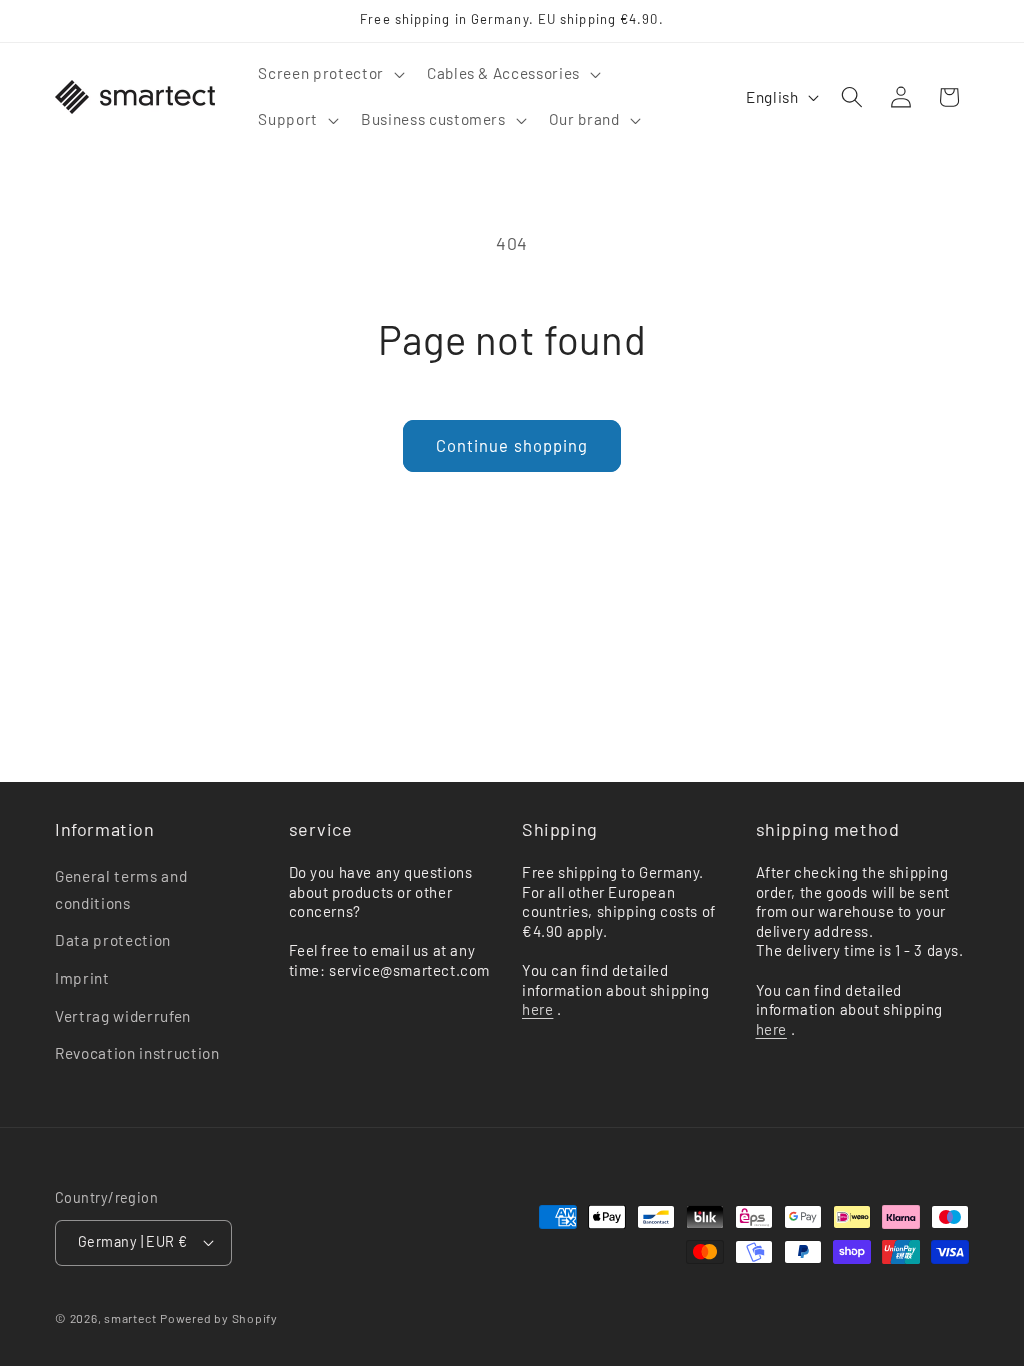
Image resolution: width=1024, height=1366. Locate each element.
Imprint (82, 978)
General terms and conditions (121, 889)
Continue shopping (512, 445)
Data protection (113, 940)
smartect (130, 1318)
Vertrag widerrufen (123, 1016)
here (537, 1009)
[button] (329, 74)
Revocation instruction (137, 1053)
